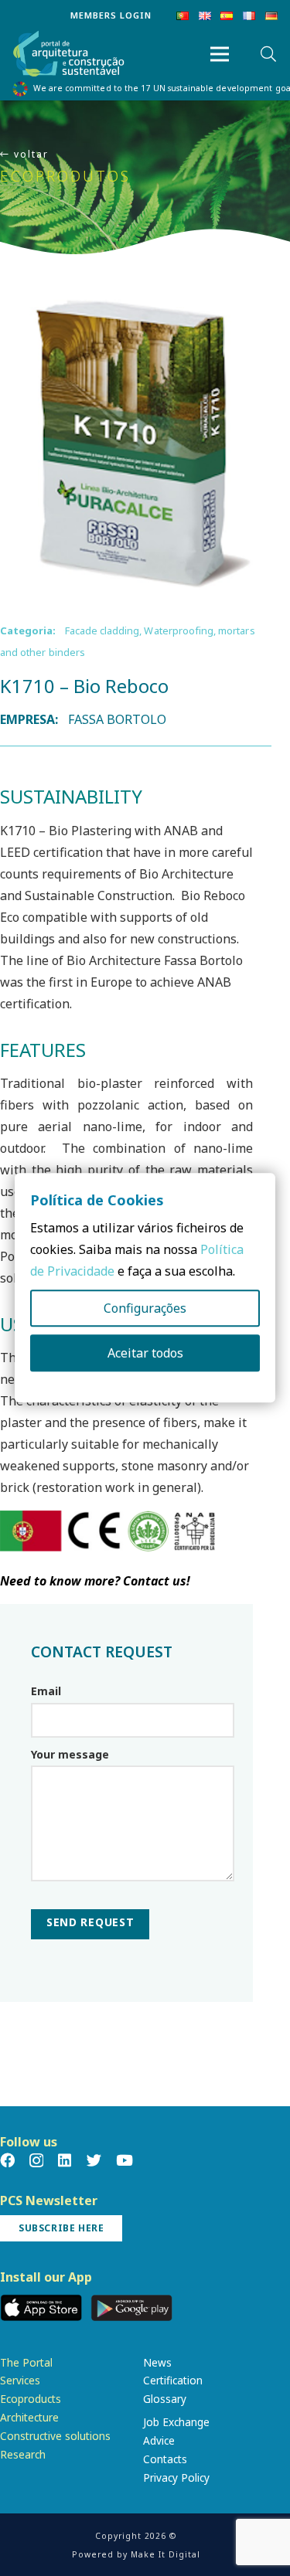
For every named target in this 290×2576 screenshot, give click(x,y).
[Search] (268, 54)
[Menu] (220, 54)
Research (23, 2454)
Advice (159, 2440)
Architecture (29, 2417)
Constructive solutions (55, 2436)
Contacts (165, 2459)
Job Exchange (176, 2422)
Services (20, 2380)
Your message (70, 1754)
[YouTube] (125, 2160)
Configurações (145, 1309)
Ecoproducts (31, 2399)
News (157, 2362)
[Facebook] (7, 2160)
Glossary (165, 2399)
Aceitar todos (145, 1354)
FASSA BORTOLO (118, 719)
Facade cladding (102, 630)
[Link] (69, 54)
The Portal (26, 2362)
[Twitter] (94, 2160)
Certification (173, 2380)
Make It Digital (165, 2554)
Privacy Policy (176, 2477)
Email (46, 1691)
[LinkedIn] (65, 2160)
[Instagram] (36, 2161)
